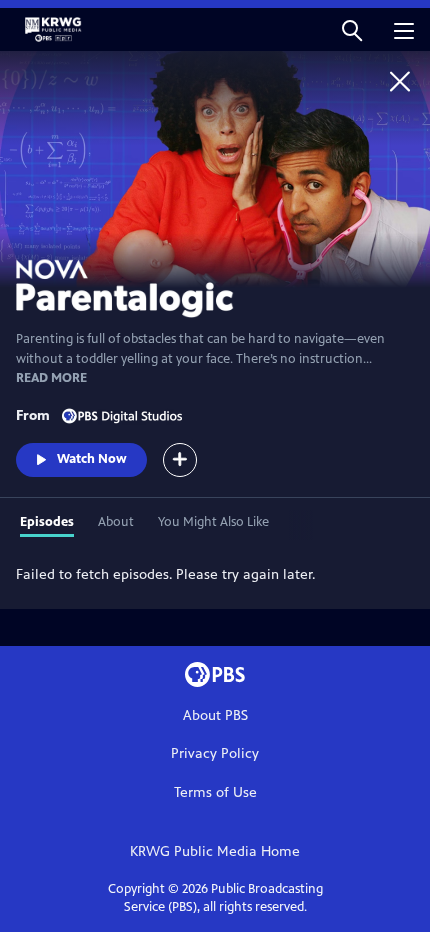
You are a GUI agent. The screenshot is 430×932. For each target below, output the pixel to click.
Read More (51, 378)
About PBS (215, 715)
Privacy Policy (215, 753)
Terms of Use (215, 792)
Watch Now (92, 459)
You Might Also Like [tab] (213, 522)
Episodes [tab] (47, 522)
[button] (352, 29)
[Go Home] (400, 81)
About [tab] (116, 522)
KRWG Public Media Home (215, 851)
